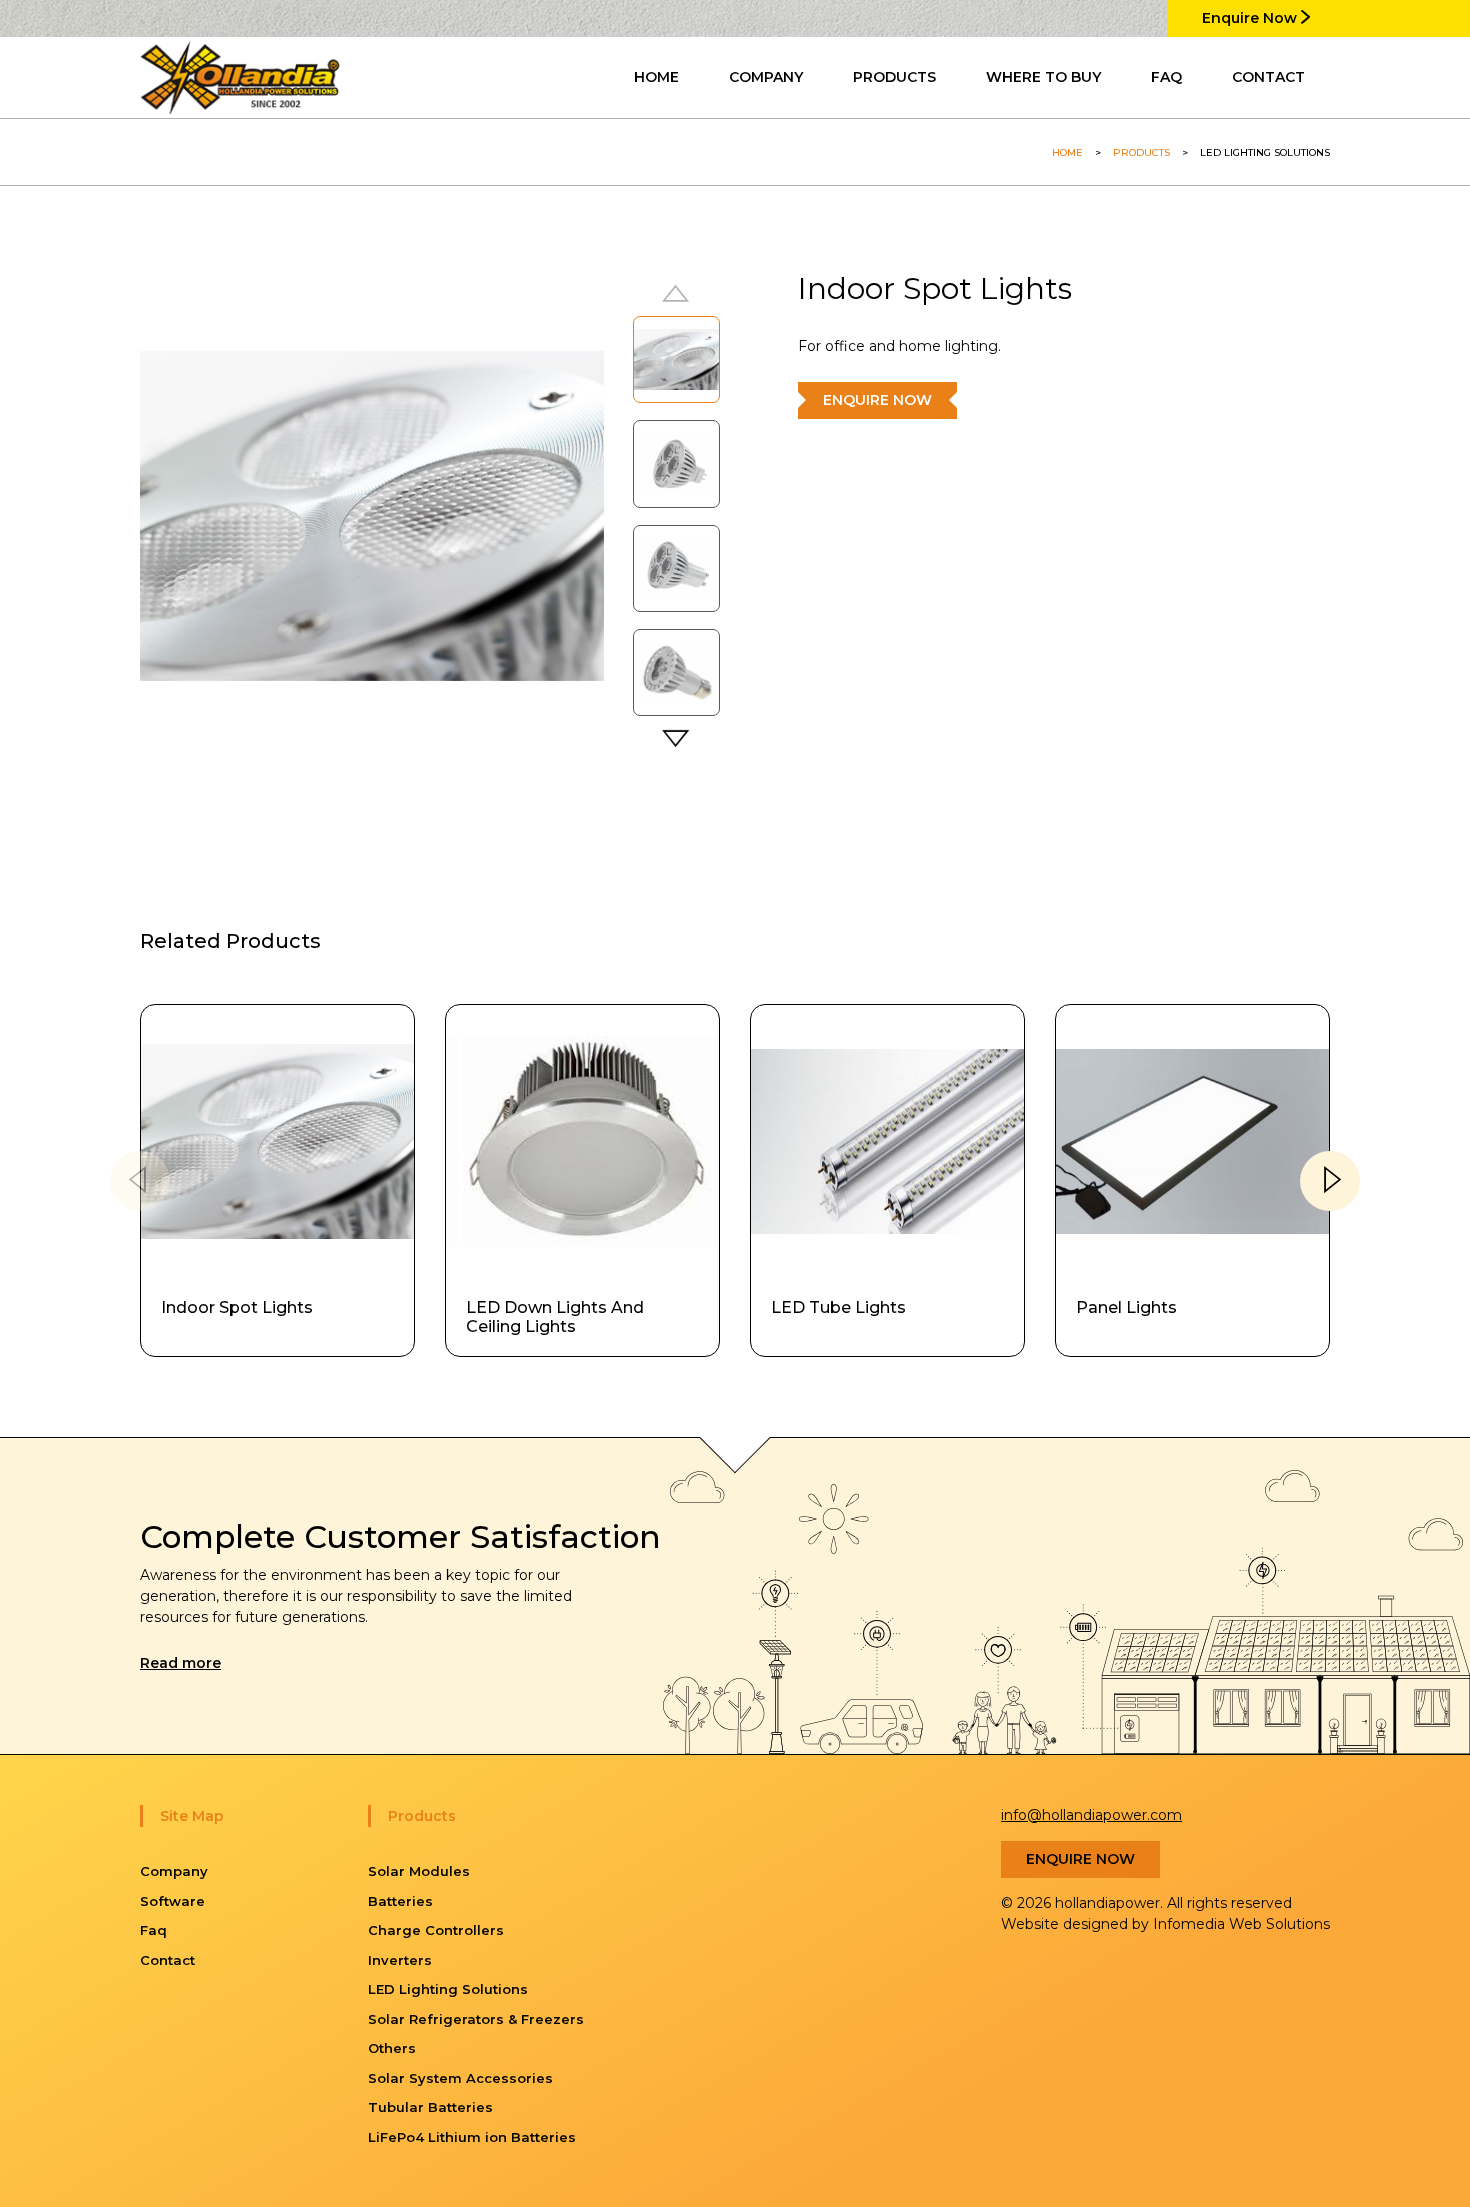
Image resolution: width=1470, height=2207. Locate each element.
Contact (167, 1960)
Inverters (400, 1960)
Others (392, 2048)
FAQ (1166, 77)
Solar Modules (419, 1871)
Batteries (400, 1901)
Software (172, 1901)
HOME (656, 77)
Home (1067, 152)
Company (174, 1871)
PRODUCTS (894, 77)
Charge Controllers (436, 1930)
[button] (677, 741)
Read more (180, 1663)
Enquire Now (1251, 18)
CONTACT (1268, 77)
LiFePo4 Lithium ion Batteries (472, 2137)
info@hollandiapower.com (1091, 1815)
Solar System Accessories (460, 2078)
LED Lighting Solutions (448, 1989)
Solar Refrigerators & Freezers (476, 2019)
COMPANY (766, 77)
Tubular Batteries (430, 2107)
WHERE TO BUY (1043, 77)
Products (1141, 152)
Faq (153, 1930)
